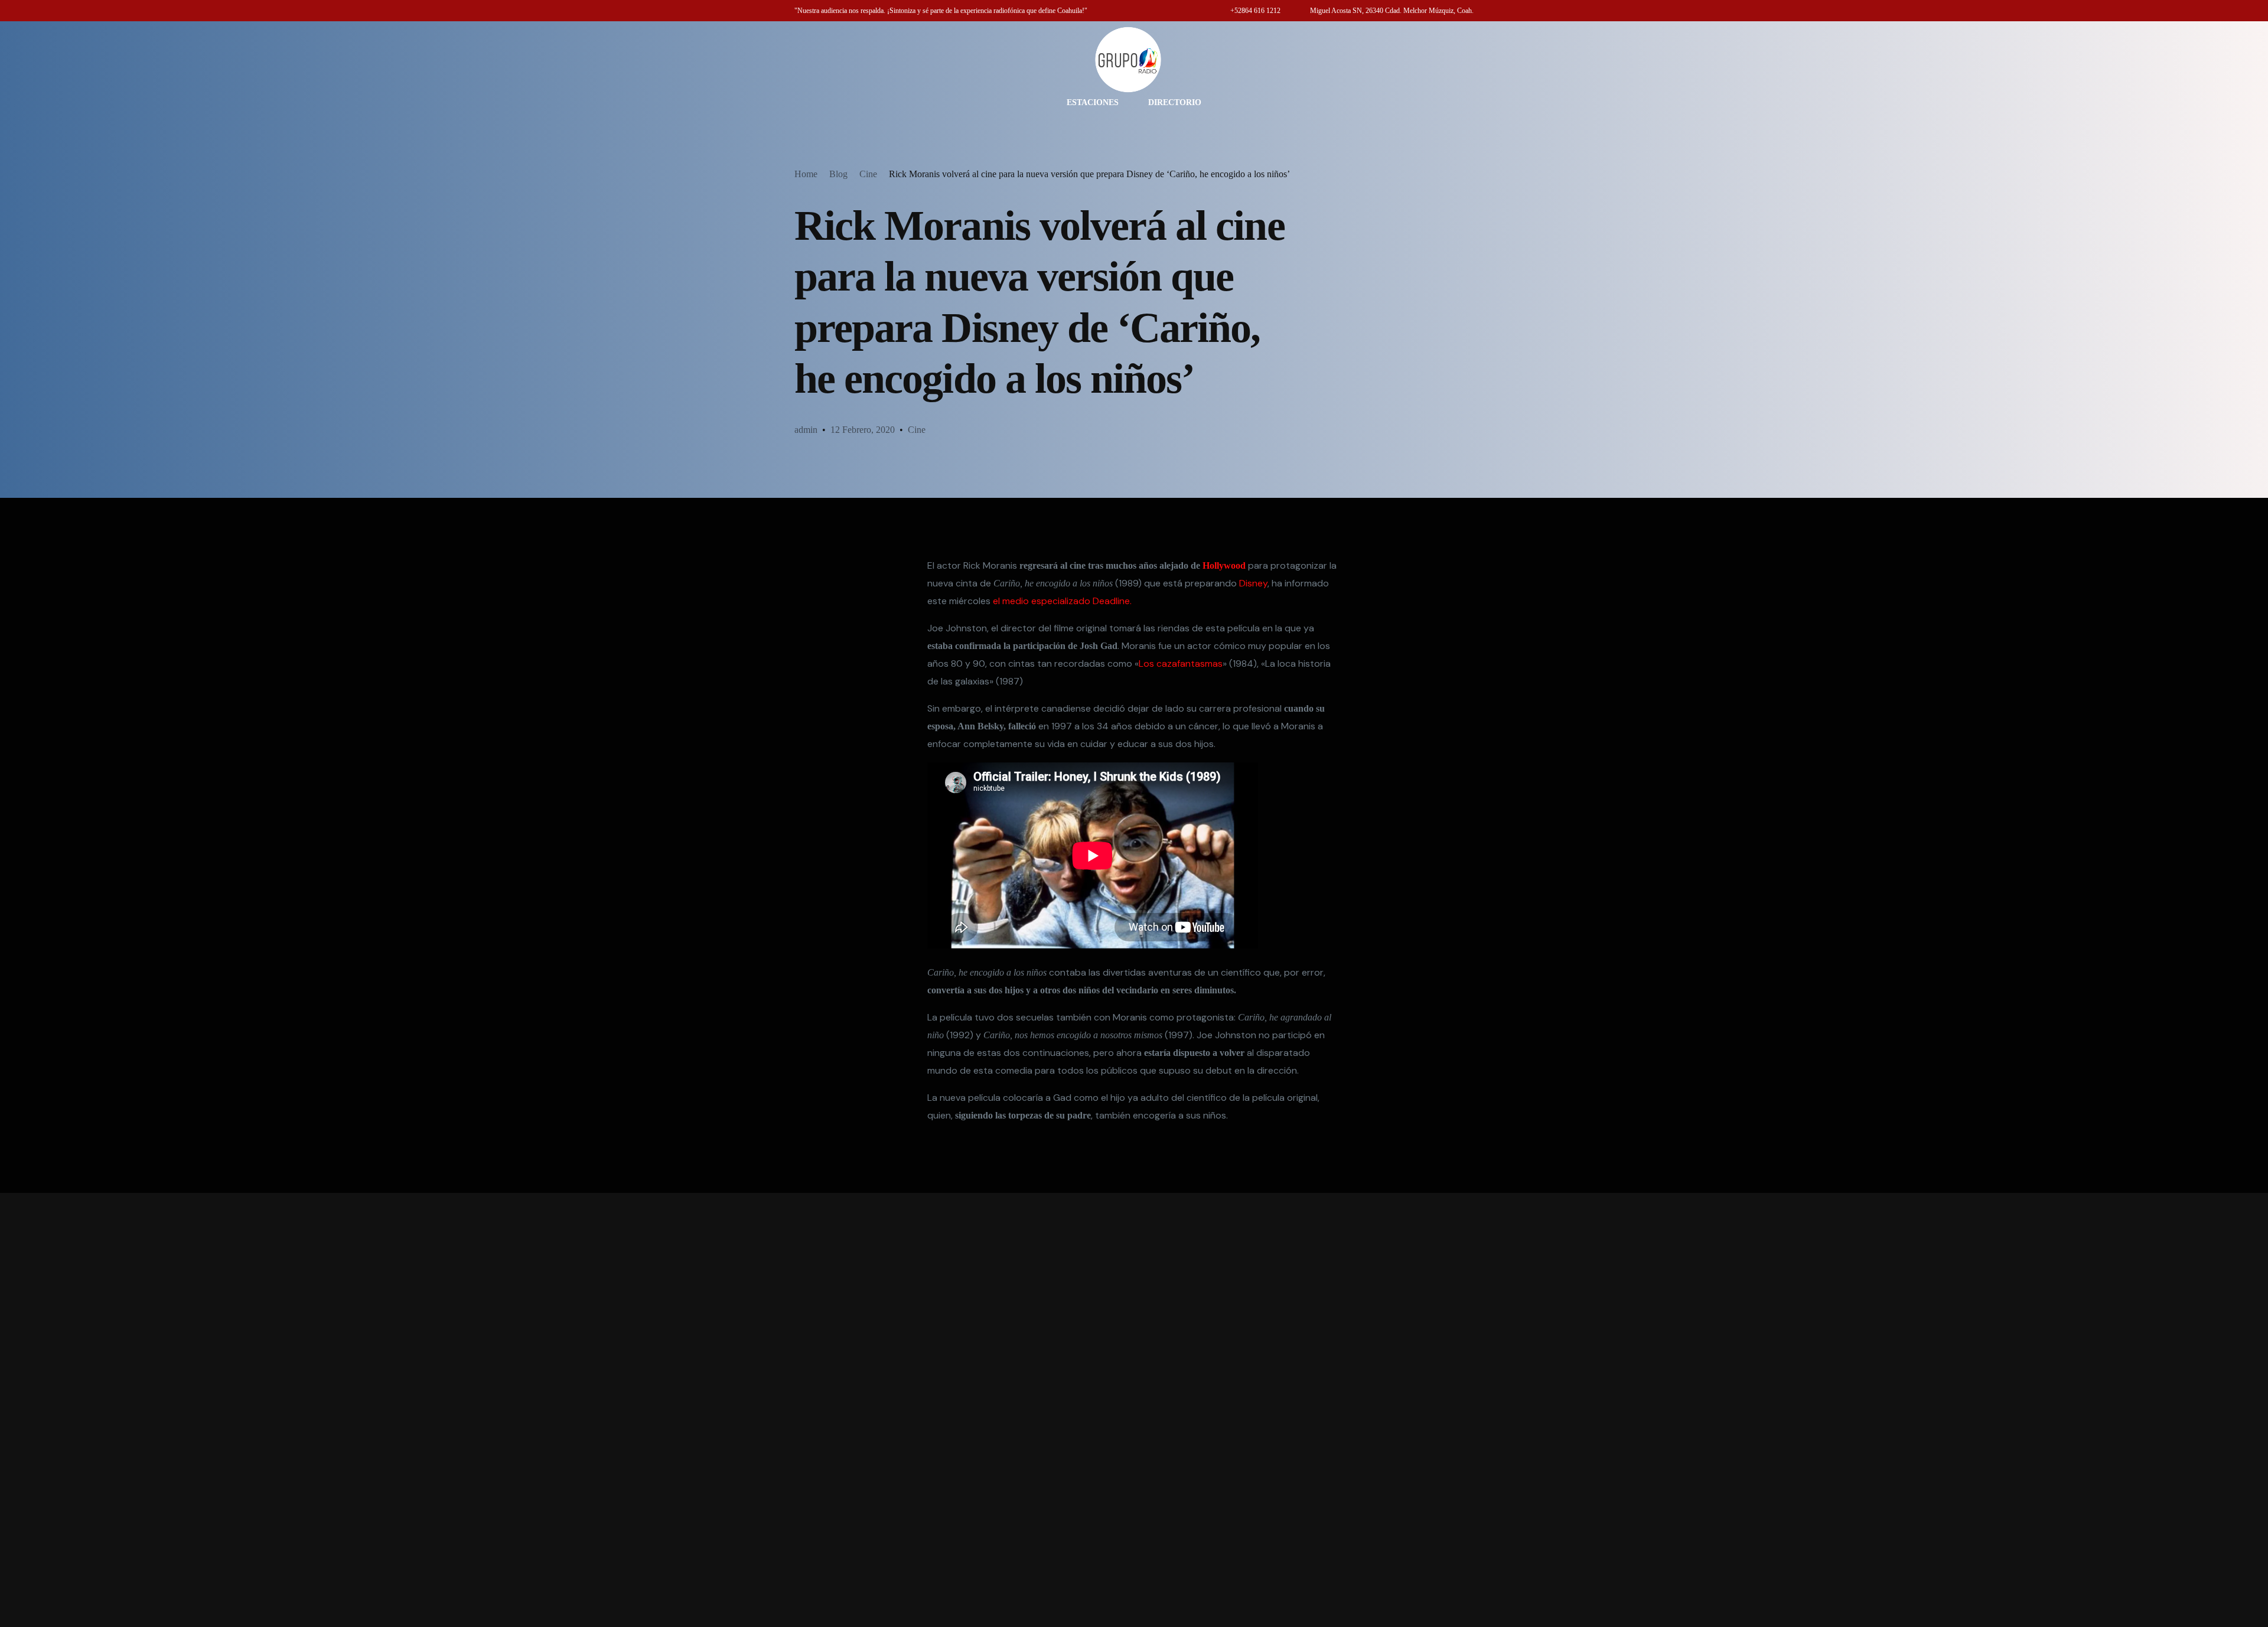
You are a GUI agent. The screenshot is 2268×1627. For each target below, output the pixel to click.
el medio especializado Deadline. (1062, 601)
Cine (917, 430)
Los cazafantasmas (1181, 663)
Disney (1253, 583)
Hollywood (1224, 565)
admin (806, 430)
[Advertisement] (1134, 1410)
